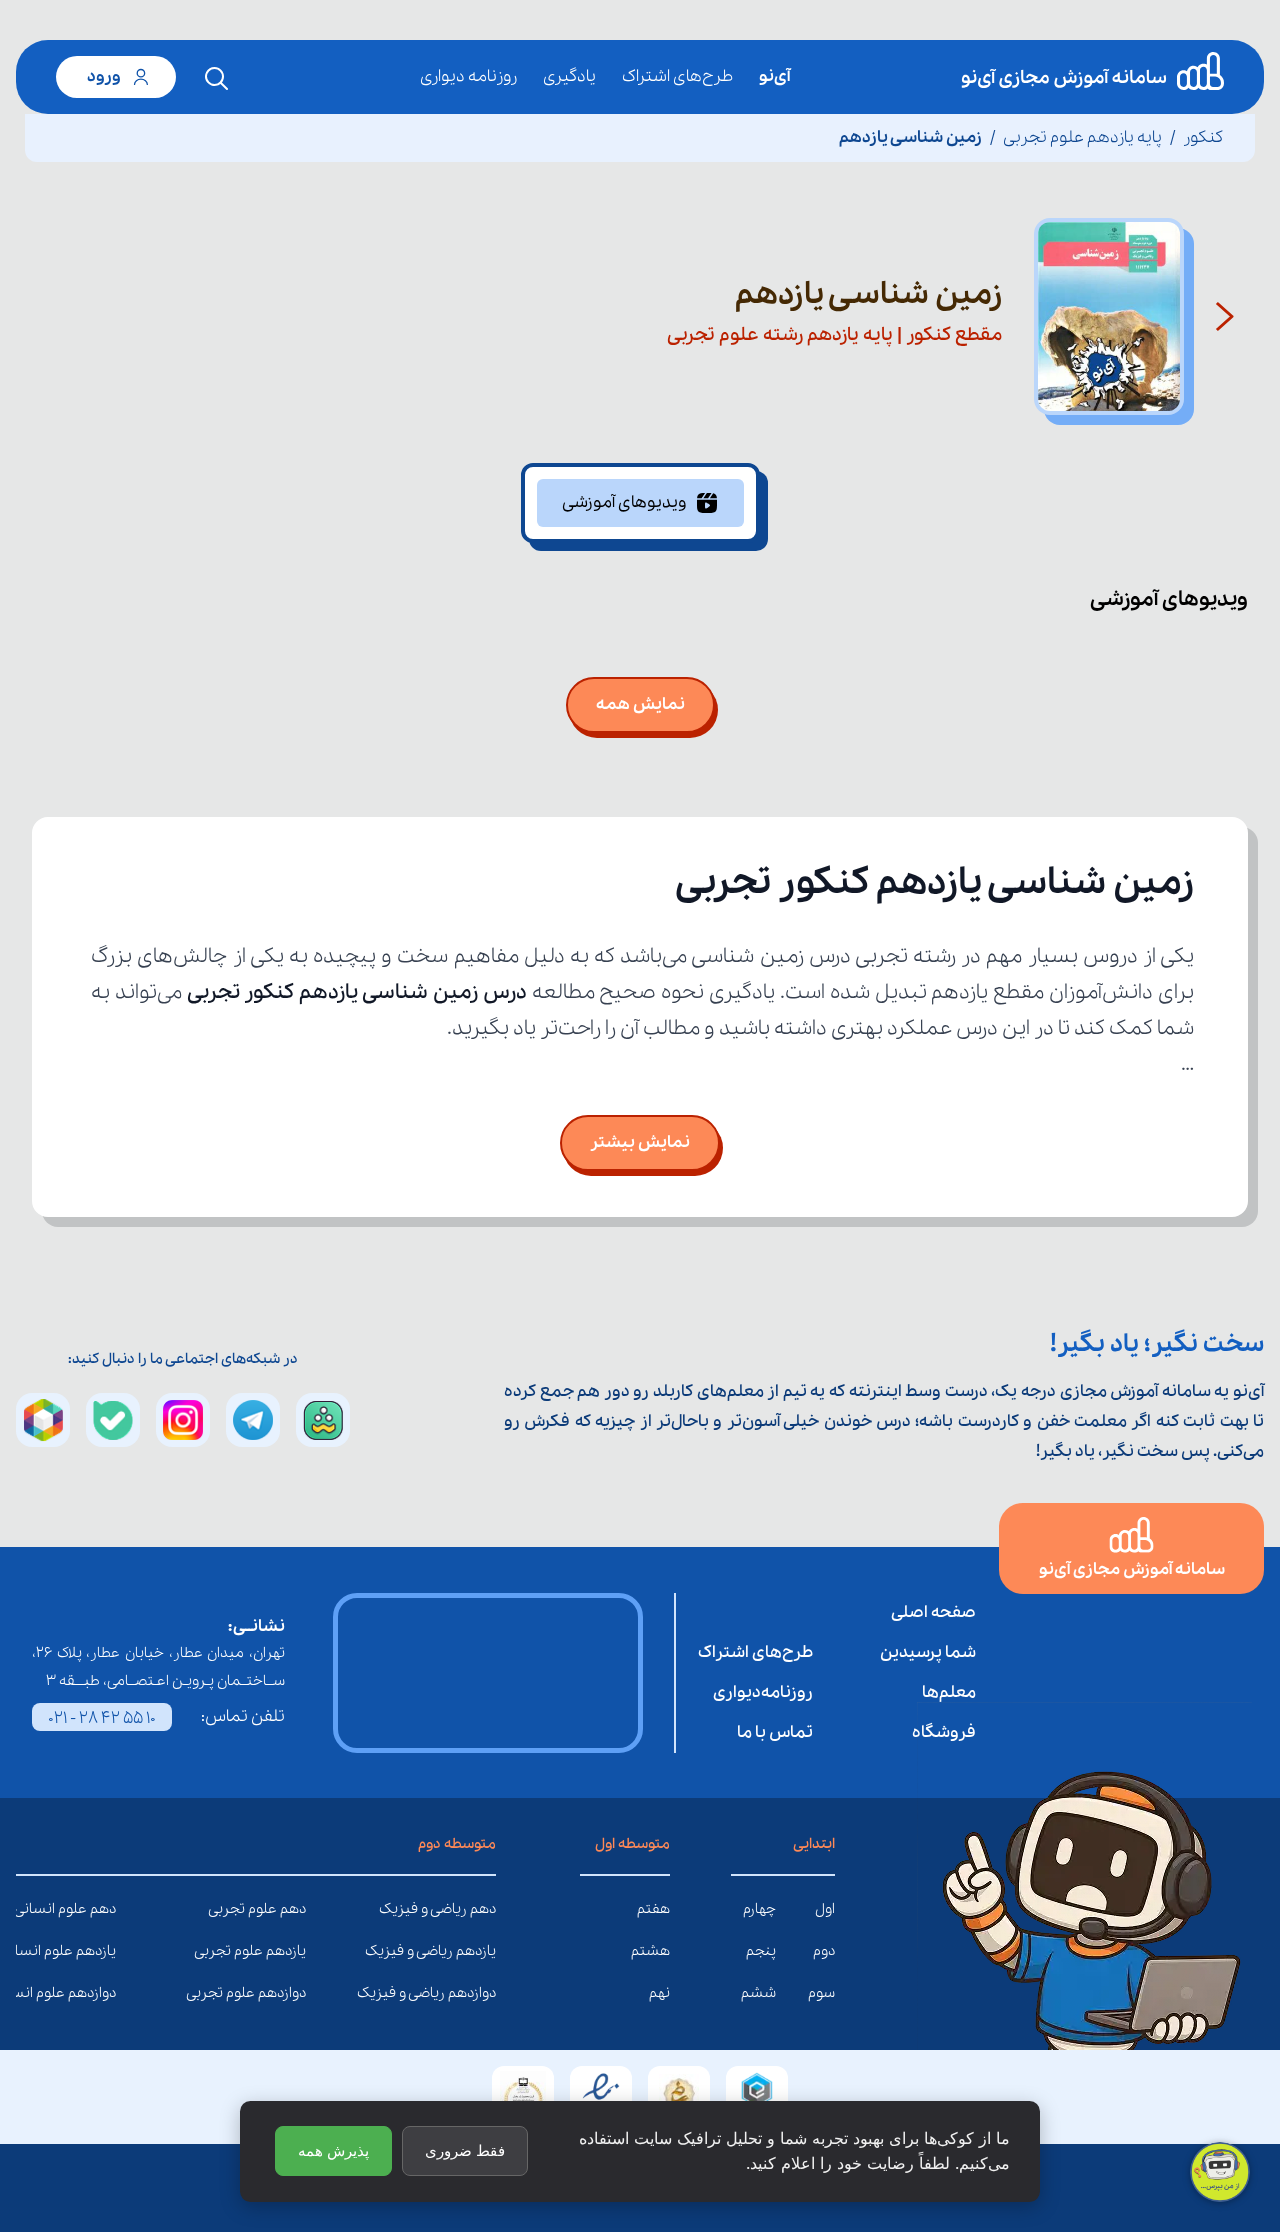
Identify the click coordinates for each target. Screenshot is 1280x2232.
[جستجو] (217, 79)
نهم (659, 1993)
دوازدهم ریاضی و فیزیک (481, 1993)
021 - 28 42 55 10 (102, 1718)
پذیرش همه (333, 2150)
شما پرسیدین (928, 1652)
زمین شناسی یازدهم (910, 137)
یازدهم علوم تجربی (291, 1951)
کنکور (1203, 137)
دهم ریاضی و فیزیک (481, 1909)
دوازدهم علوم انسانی (101, 1993)
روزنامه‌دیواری (763, 1692)
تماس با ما (775, 1732)
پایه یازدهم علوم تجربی (1082, 137)
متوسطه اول (632, 1844)
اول (825, 1909)
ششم (758, 1993)
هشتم (650, 1951)
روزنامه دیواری (468, 76)
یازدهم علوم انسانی (101, 1951)
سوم (821, 1993)
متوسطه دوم (457, 1844)
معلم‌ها (949, 1692)
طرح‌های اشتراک (677, 76)
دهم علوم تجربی (291, 1909)
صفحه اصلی (933, 1612)
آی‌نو (774, 76)
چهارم (759, 1909)
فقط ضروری (465, 2150)
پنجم (761, 1951)
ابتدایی (814, 1844)
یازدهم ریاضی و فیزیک (481, 1951)
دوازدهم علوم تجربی (291, 1993)
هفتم (653, 1909)
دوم (824, 1951)
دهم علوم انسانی (101, 1909)
